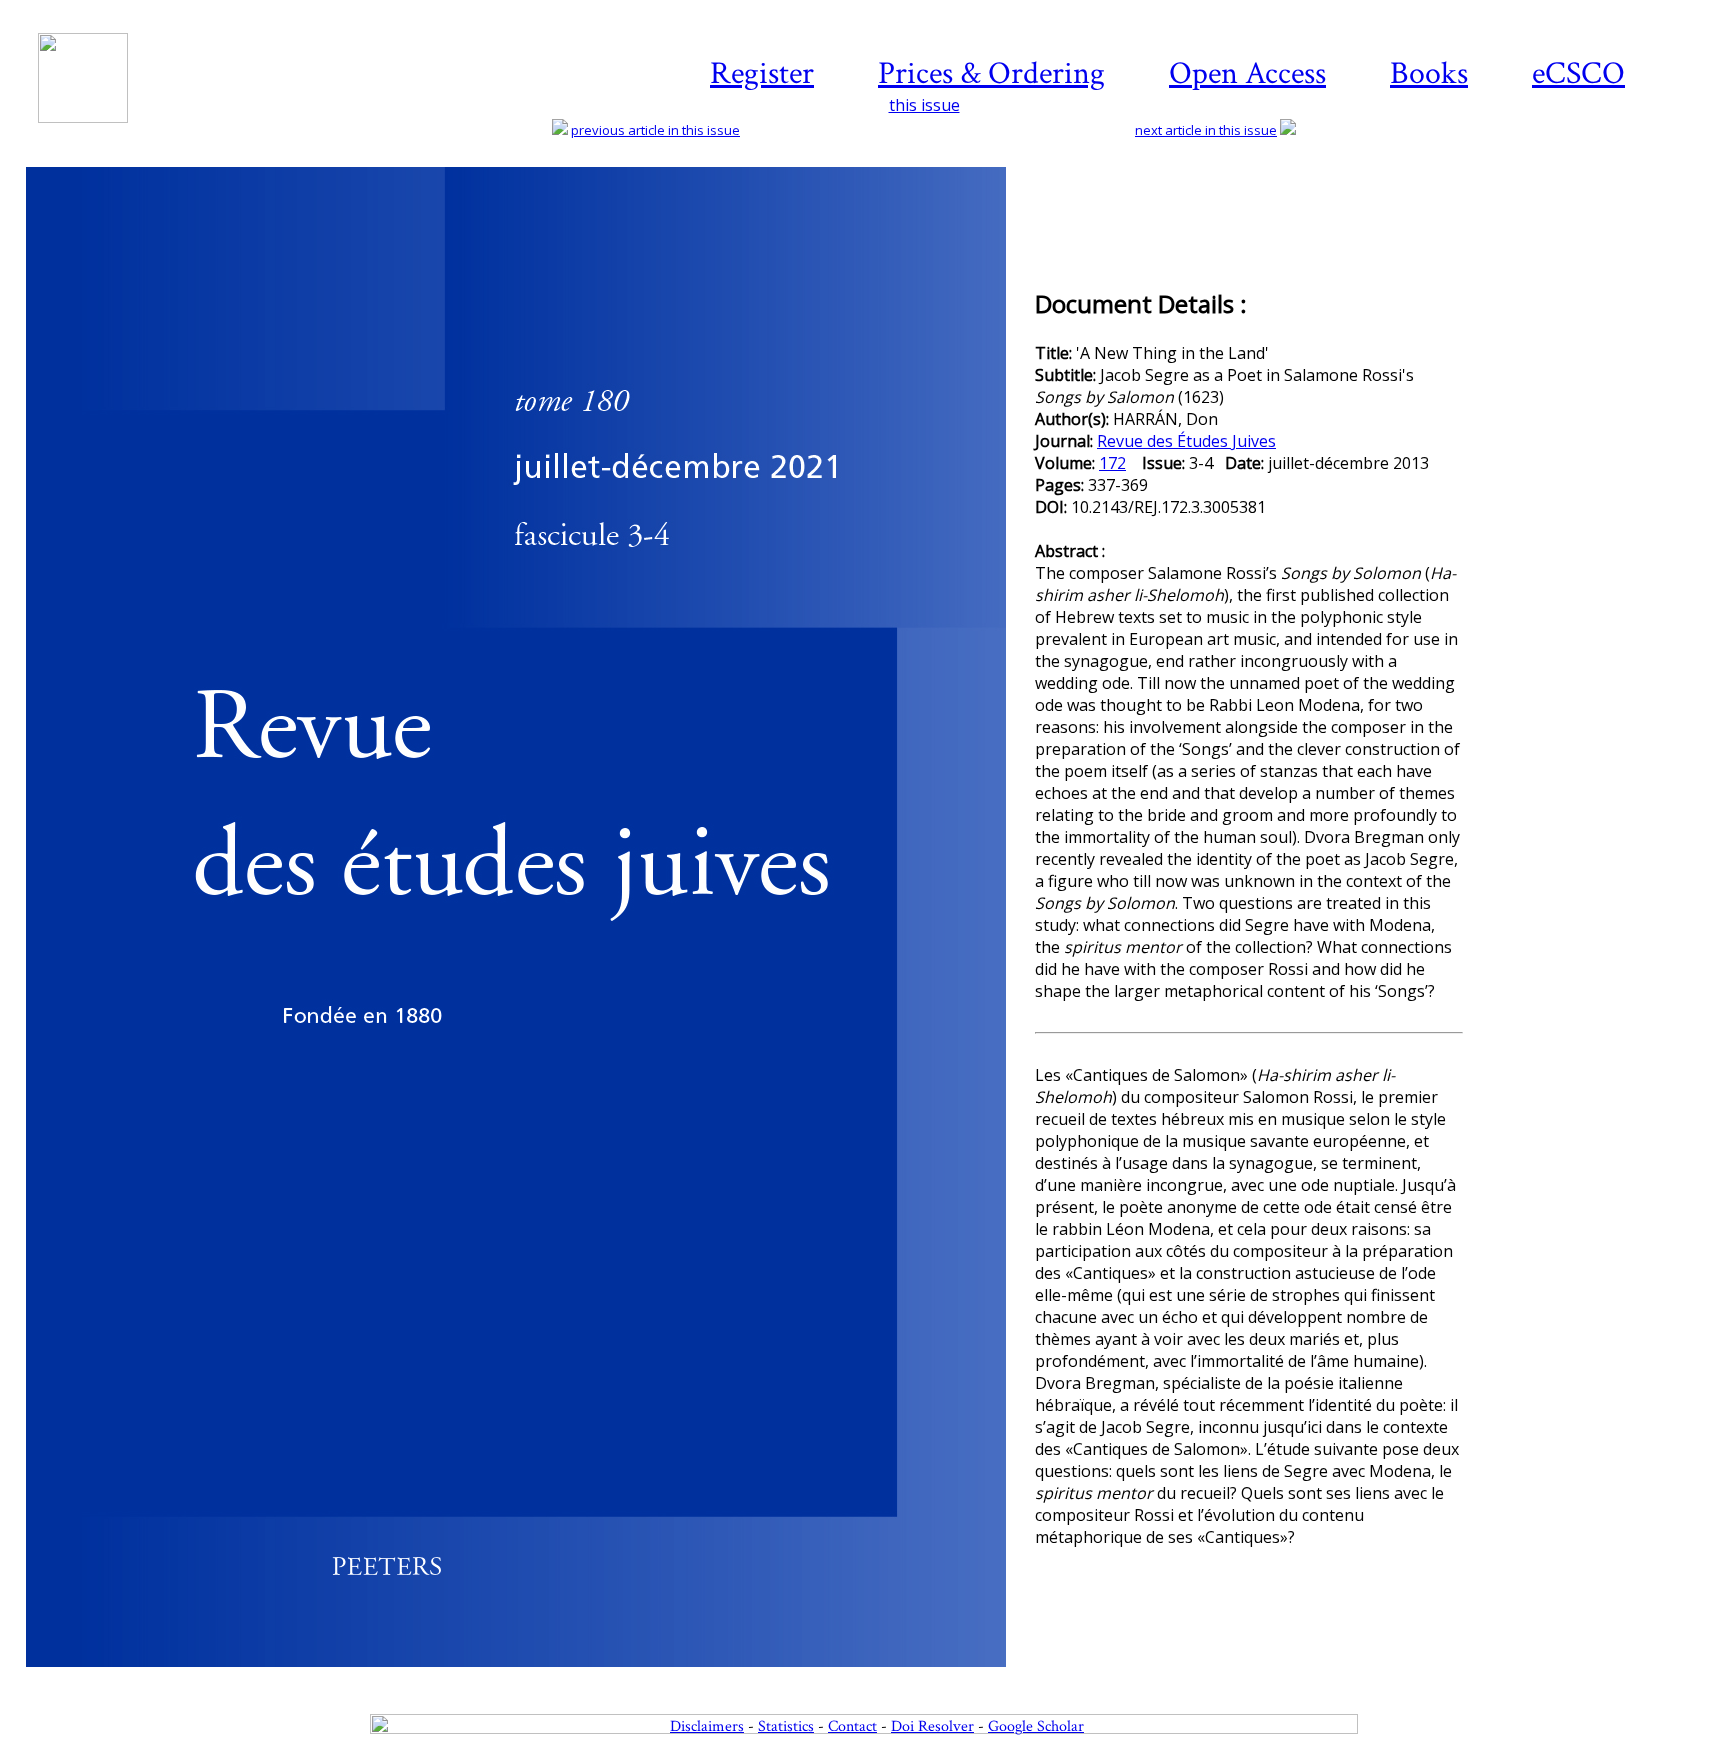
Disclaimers (707, 1726)
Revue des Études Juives (1186, 441)
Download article (1592, 227)
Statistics (786, 1726)
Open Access (1247, 73)
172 (1112, 463)
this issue (924, 105)
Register (762, 73)
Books (1429, 73)
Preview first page (528, 1678)
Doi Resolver (932, 1726)
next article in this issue (1206, 130)
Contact (852, 1726)
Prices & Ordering (991, 73)
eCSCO (1578, 73)
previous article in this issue (655, 130)
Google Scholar (1036, 1726)
